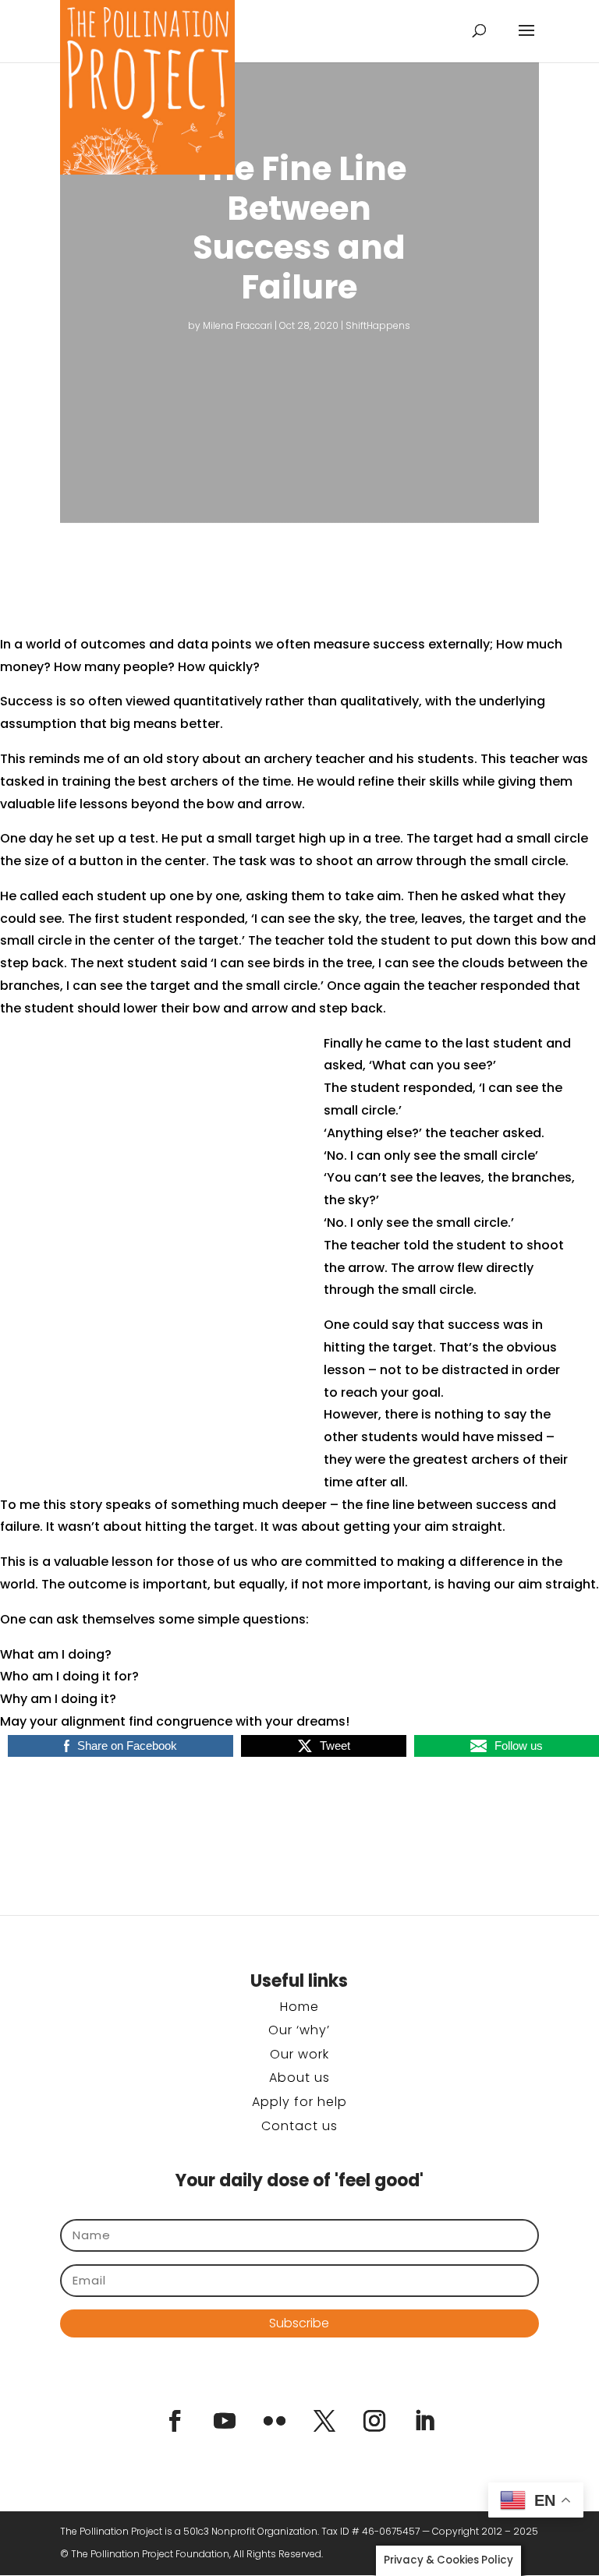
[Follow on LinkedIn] (424, 2421)
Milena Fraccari (237, 325)
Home (299, 2007)
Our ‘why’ (299, 2030)
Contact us (299, 2126)
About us (299, 2078)
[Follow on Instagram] (374, 2421)
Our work (299, 2054)
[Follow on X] (324, 2421)
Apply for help (299, 2102)
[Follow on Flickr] (275, 2421)
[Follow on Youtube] (225, 2421)
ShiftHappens (378, 325)
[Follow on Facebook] (175, 2421)
